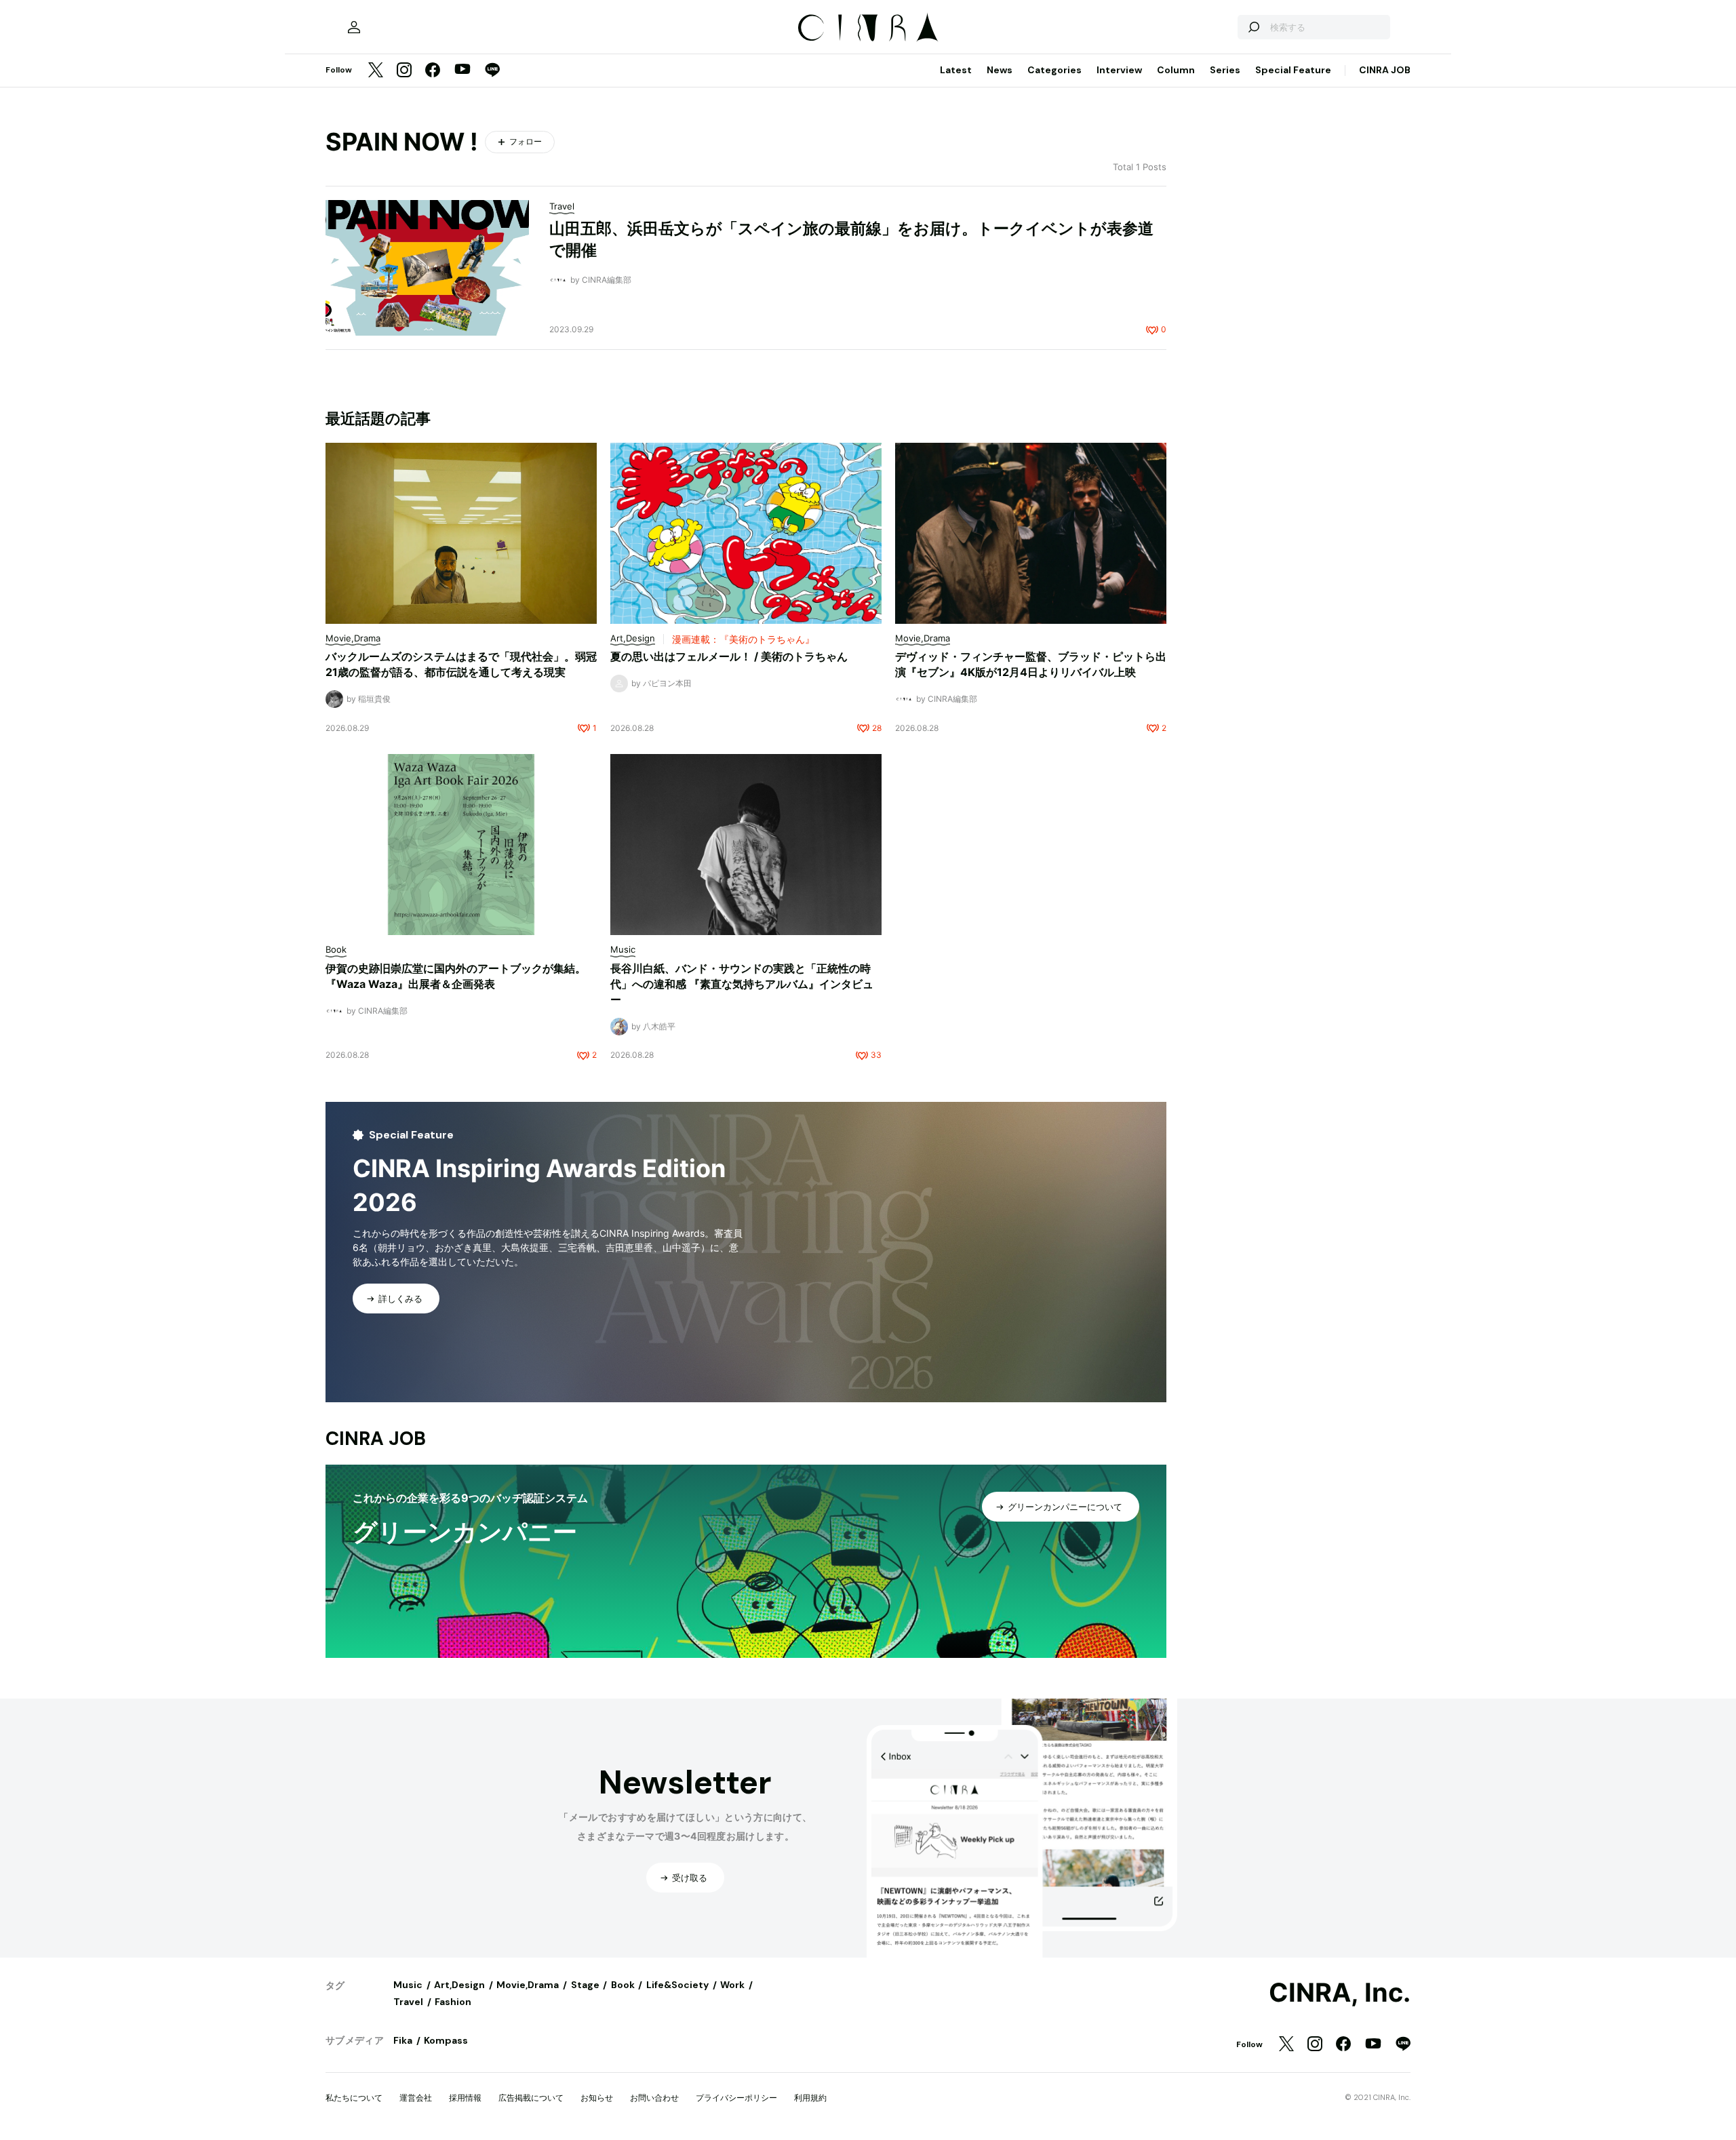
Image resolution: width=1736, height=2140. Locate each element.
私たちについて (354, 2098)
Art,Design (459, 1985)
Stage (585, 1985)
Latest (956, 70)
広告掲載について (531, 2098)
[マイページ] (354, 27)
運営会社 (416, 2098)
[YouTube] (462, 71)
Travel (408, 2002)
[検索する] (1253, 27)
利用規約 (810, 2098)
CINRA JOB (1385, 70)
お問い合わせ (654, 2098)
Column (1176, 70)
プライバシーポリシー (736, 2098)
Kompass (446, 2040)
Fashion (453, 2002)
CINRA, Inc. (1340, 1993)
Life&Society (677, 1985)
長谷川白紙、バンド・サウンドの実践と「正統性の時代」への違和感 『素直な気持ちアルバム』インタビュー (742, 984)
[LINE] (492, 71)
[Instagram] (404, 71)
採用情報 (465, 2098)
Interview (1119, 70)
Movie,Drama (528, 1985)
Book (623, 1985)
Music (408, 1985)
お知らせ (597, 2098)
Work (732, 1985)
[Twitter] (376, 71)
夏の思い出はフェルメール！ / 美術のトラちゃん (729, 656)
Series (1225, 70)
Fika (403, 2040)
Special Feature (1293, 70)
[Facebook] (433, 71)
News (1000, 70)
